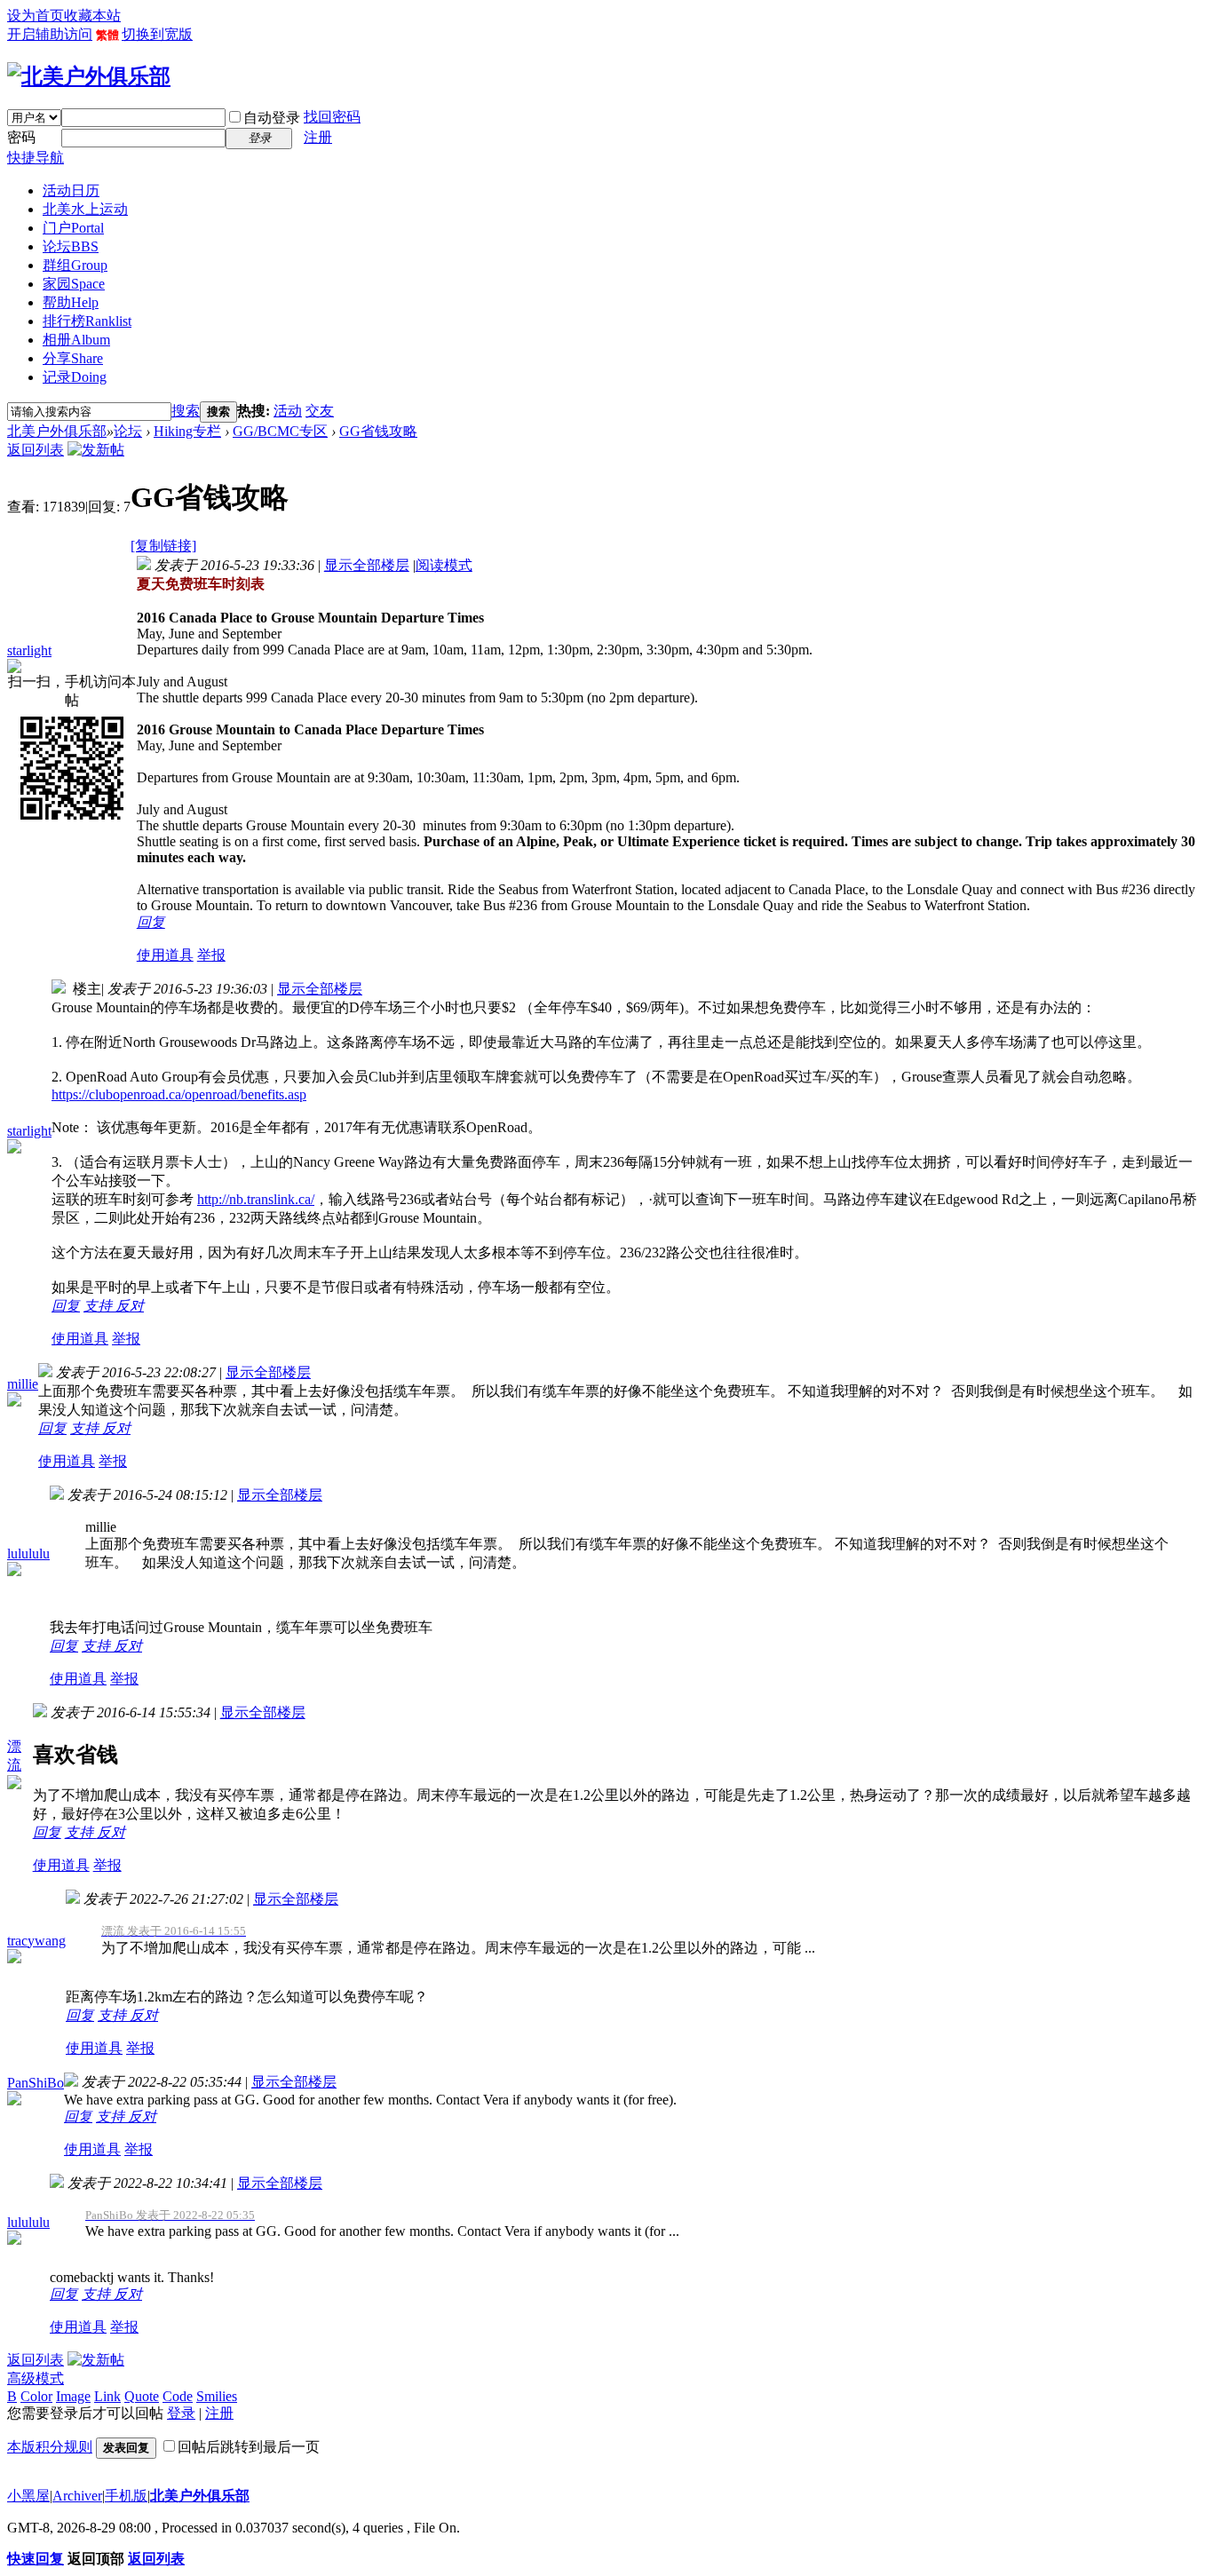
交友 (320, 411)
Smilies (217, 2396)
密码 (21, 137)
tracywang (36, 1941)
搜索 (186, 411)
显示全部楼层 (367, 565)
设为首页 (36, 16)
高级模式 (36, 2378)
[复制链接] (163, 546)
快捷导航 (36, 158)
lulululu (28, 1554)
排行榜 (87, 321)
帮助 (71, 302)
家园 (74, 284)
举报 (211, 955)
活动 (288, 411)
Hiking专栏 (187, 431)
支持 (99, 1306)
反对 (130, 1306)
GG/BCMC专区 (280, 431)
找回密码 (332, 117)
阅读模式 (444, 565)
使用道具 (165, 955)
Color (36, 2396)
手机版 (126, 2496)
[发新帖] (96, 450)
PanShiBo (36, 2083)
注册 (318, 137)
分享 (73, 358)
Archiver (77, 2496)
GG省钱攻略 (378, 431)
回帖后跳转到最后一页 (249, 2447)
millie (23, 1384)
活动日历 (71, 190)
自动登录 (272, 118)
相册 (76, 340)
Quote (142, 2396)
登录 (181, 2413)
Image (73, 2396)
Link (107, 2396)
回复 (151, 922)
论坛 (71, 246)
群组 (75, 265)
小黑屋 (28, 2496)
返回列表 (36, 450)
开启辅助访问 (50, 34)
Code (178, 2396)
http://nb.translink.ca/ (256, 1199)
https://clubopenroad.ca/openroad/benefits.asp (179, 1094)
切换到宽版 (157, 34)
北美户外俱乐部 (57, 431)
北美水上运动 (85, 209)
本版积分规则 (50, 2447)
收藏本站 (92, 16)
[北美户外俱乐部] (89, 76)
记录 (75, 377)
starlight (29, 650)
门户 (73, 228)
